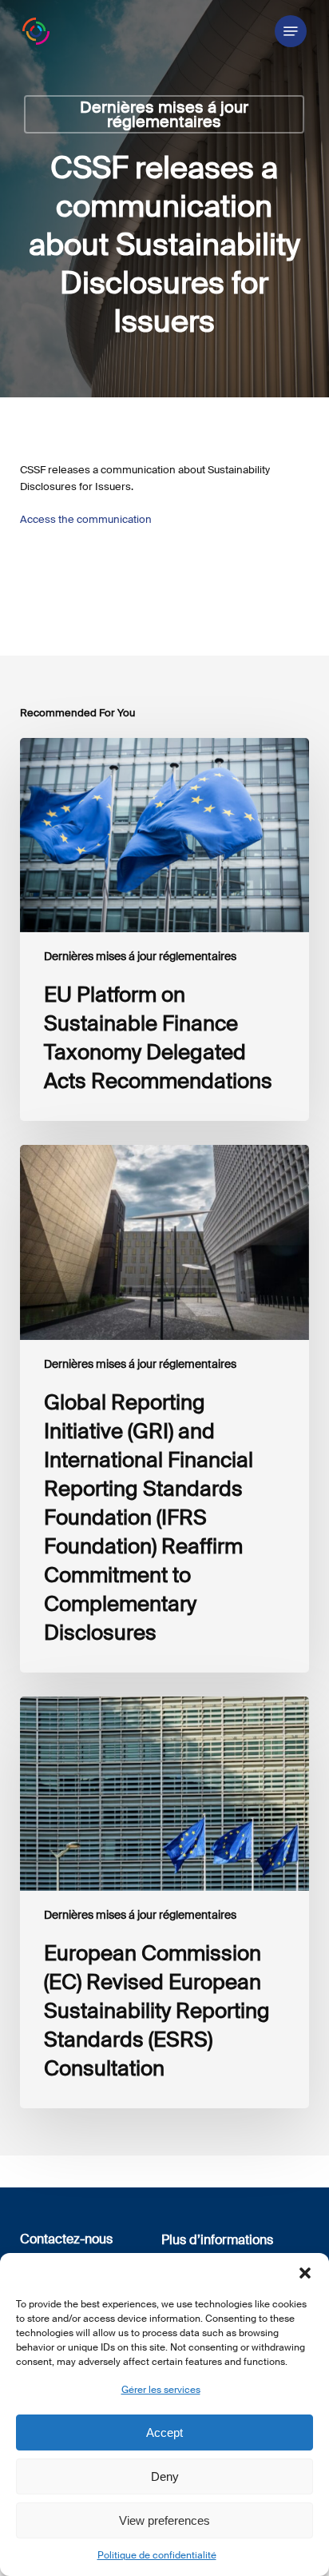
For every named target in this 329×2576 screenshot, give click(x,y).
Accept (164, 2432)
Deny (165, 2476)
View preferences (164, 2520)
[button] (305, 2273)
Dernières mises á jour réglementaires (164, 114)
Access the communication (86, 519)
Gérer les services (161, 2390)
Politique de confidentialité (157, 2555)
